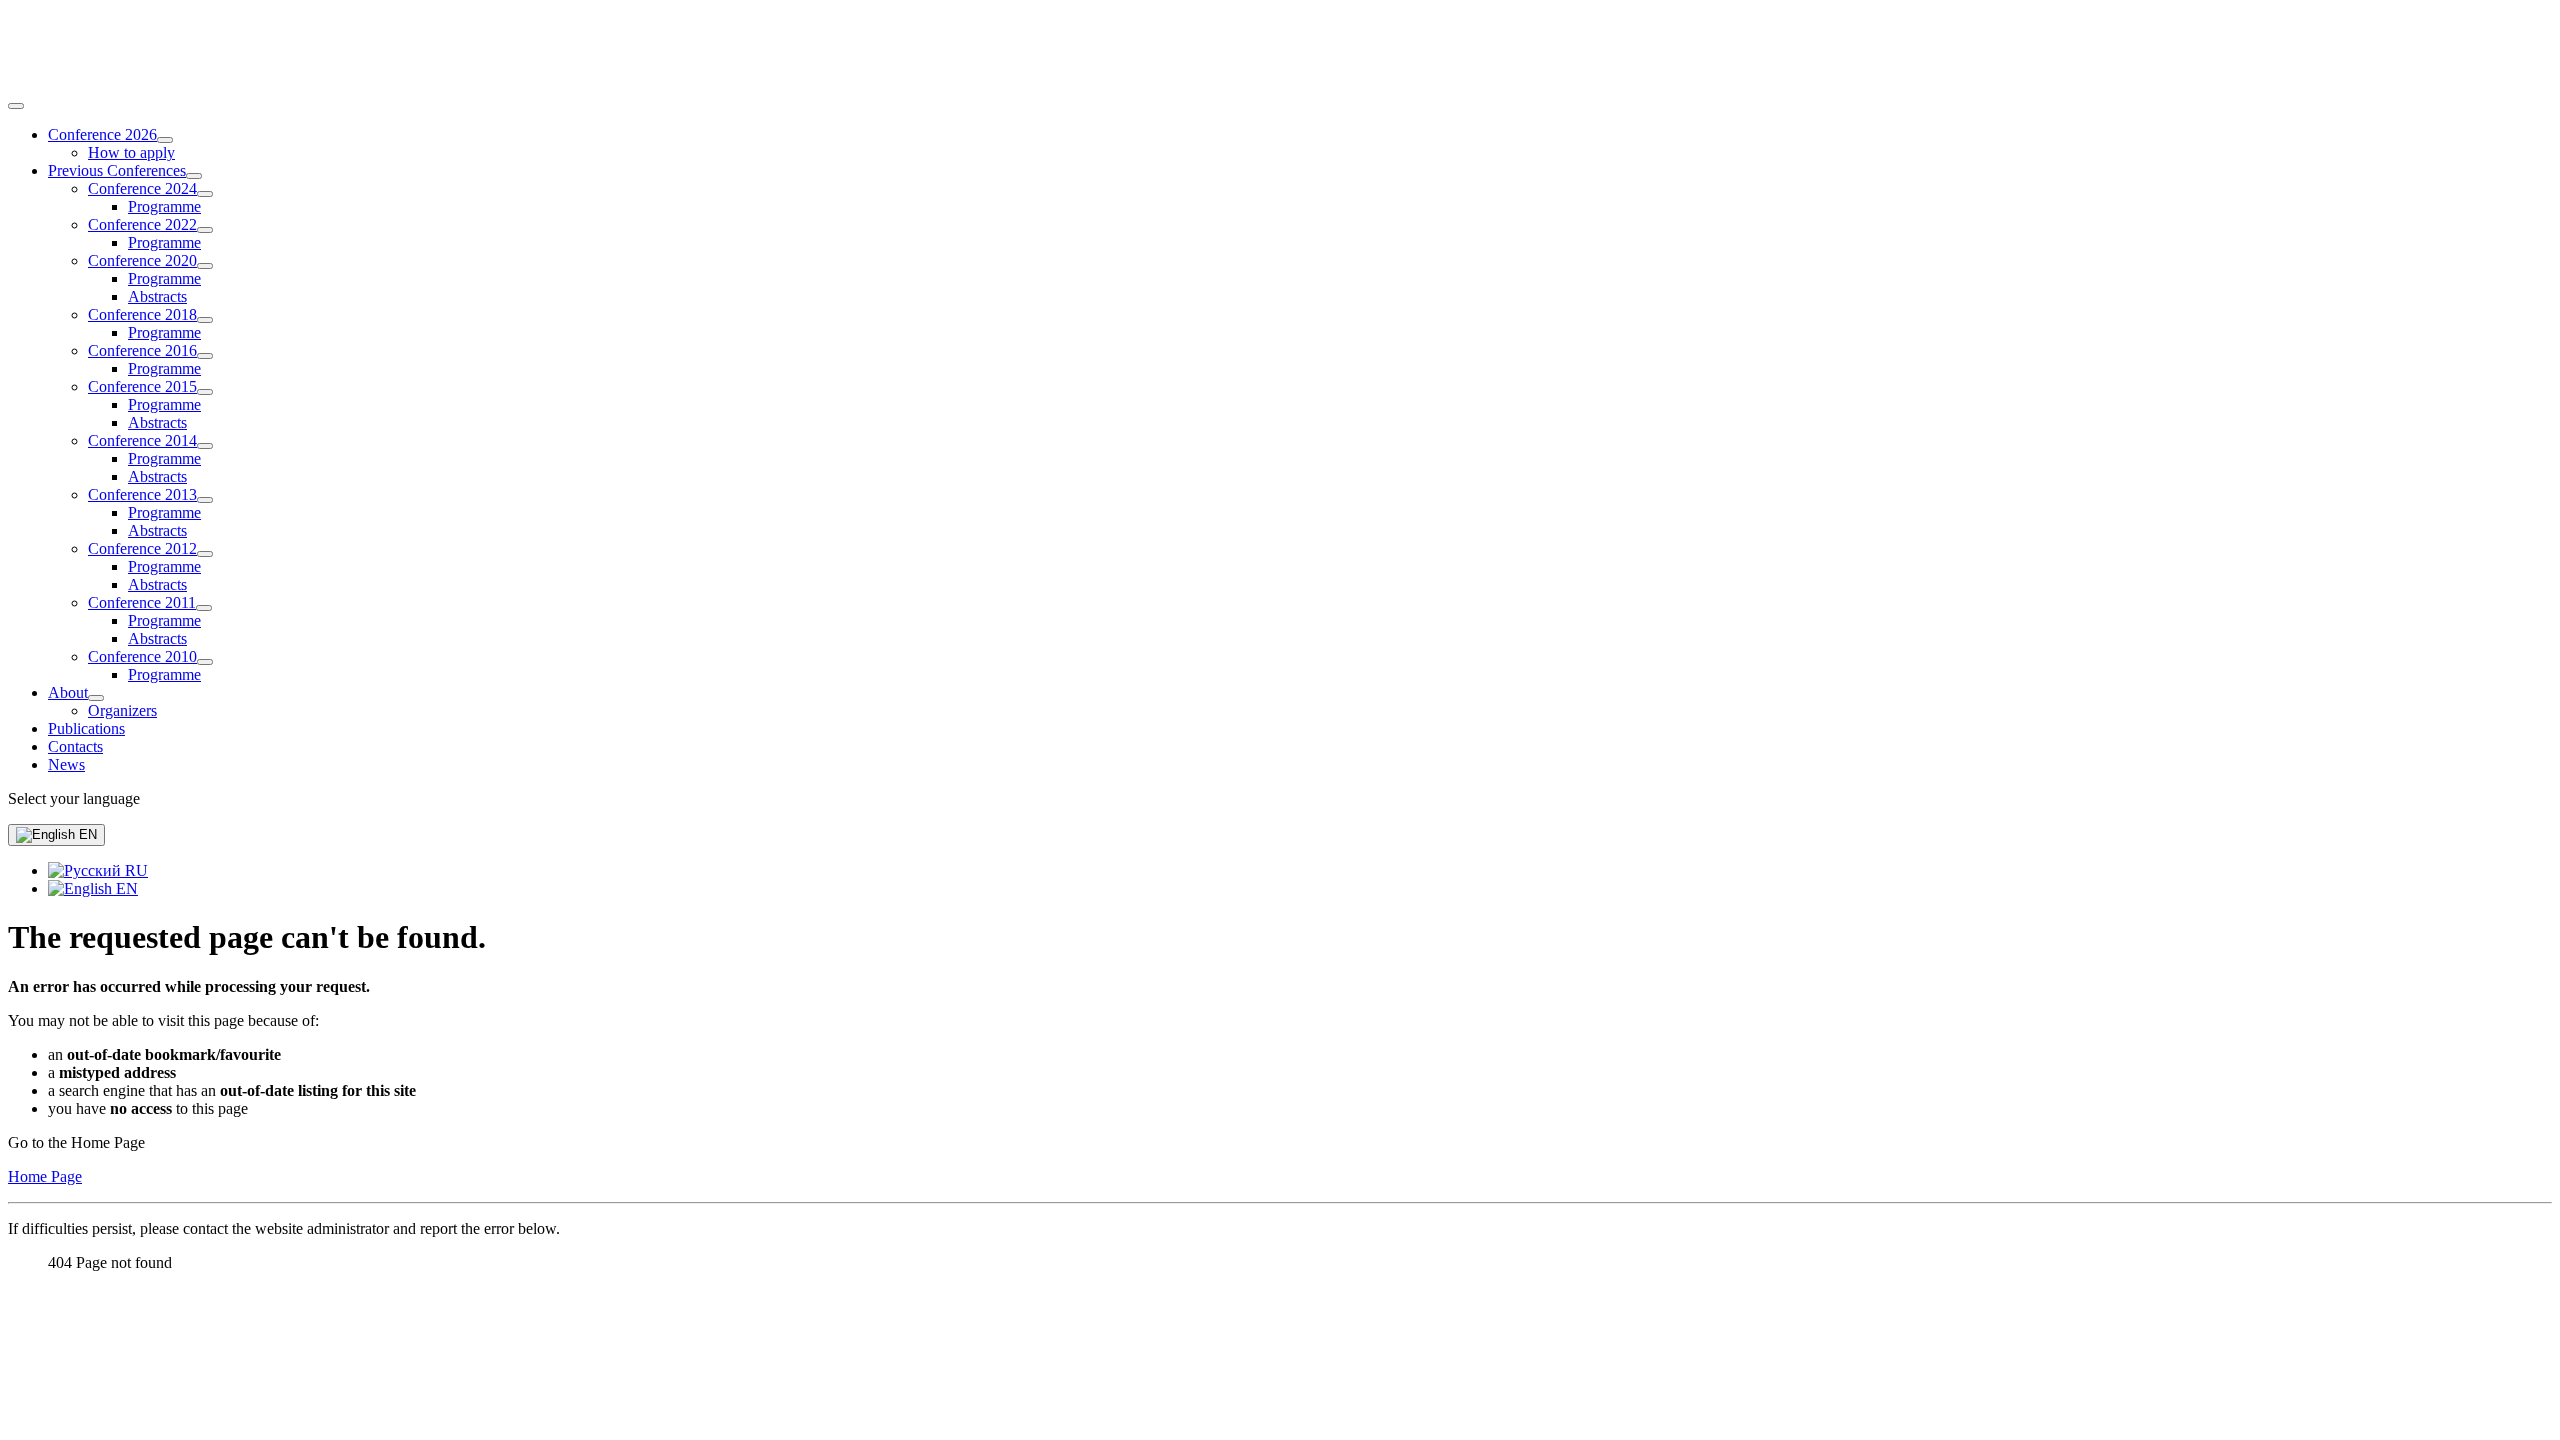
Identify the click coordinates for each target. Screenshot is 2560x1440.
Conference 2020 (142, 260)
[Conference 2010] (205, 662)
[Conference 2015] (205, 392)
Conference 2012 (142, 548)
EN (86, 834)
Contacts (75, 746)
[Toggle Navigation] (16, 106)
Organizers (122, 710)
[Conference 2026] (165, 140)
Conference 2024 (142, 188)
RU (134, 870)
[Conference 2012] (205, 554)
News (66, 764)
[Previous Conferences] (194, 176)
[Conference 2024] (205, 194)
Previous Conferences (117, 170)
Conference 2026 (102, 134)
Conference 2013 (142, 494)
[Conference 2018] (205, 320)
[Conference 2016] (205, 356)
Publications (86, 728)
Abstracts (157, 296)
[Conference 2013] (205, 500)
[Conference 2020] (205, 266)
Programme (164, 206)
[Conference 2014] (205, 446)
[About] (96, 698)
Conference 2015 (142, 386)
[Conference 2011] (204, 608)
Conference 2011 (142, 602)
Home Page (45, 1176)
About (68, 692)
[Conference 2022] (205, 230)
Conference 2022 (142, 224)
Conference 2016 (142, 350)
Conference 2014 (142, 440)
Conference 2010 (142, 656)
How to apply (131, 152)
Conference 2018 (142, 314)
